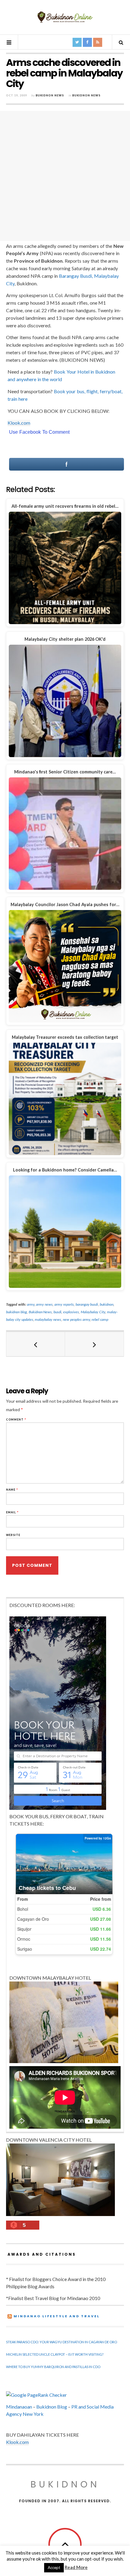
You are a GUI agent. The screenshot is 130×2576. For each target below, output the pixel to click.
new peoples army (76, 1319)
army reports (64, 1304)
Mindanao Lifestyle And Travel (57, 2316)
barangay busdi (87, 1304)
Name (12, 1490)
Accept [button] (54, 2568)
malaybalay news (48, 1319)
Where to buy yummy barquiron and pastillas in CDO (53, 2367)
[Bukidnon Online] (65, 17)
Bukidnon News (50, 95)
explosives (71, 1312)
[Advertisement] (65, 176)
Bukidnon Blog (52, 2407)
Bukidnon (65, 2484)
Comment (16, 1419)
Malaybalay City (93, 1312)
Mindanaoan (19, 2407)
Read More (76, 2567)
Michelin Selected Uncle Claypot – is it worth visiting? (55, 2354)
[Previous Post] (36, 1344)
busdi (57, 1312)
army (31, 1304)
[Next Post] (94, 1344)
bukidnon (107, 1304)
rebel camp (100, 1319)
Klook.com (19, 423)
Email (12, 1512)
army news (44, 1304)
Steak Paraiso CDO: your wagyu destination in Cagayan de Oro (62, 2342)
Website (13, 1535)
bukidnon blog (16, 1312)
